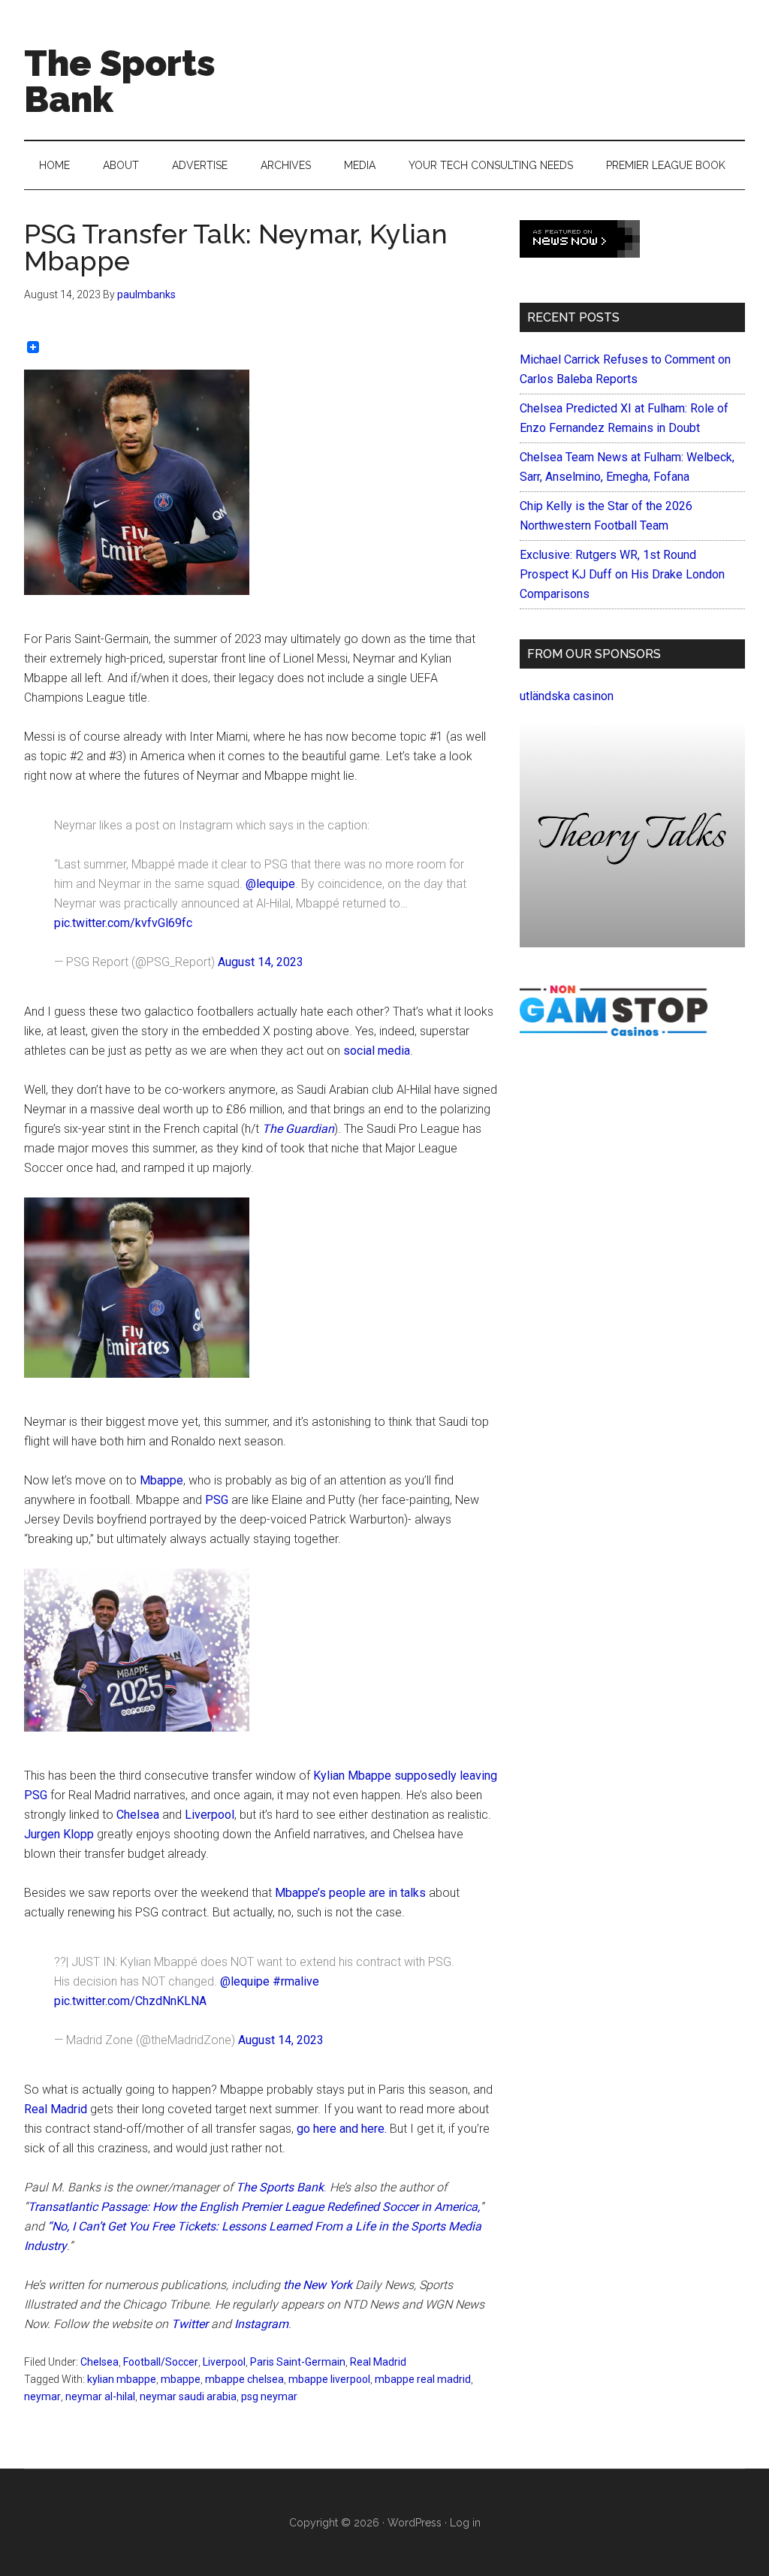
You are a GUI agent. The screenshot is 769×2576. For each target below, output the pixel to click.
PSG (217, 1500)
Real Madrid (56, 2109)
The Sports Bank (120, 81)
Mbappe (161, 1480)
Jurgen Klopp (59, 1834)
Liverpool (210, 1815)
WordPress (415, 2523)
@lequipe (270, 884)
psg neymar (269, 2396)
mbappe (181, 2379)
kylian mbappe (122, 2379)
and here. (365, 2129)
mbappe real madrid (423, 2379)
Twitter (190, 2324)
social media (377, 1051)
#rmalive (296, 1981)
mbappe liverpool (329, 2379)
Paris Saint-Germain (298, 2362)
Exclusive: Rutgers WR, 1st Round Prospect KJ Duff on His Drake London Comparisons (622, 574)
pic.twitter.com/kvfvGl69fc (123, 923)
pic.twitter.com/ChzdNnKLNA (130, 2001)
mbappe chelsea (244, 2379)
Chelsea (138, 1815)
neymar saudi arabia (188, 2396)
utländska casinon (567, 696)
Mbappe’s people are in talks (350, 1893)
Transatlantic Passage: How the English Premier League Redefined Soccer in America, (254, 2207)
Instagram (261, 2324)
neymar (42, 2396)
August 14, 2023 (261, 962)
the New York (318, 2285)
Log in (465, 2523)
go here (317, 2129)
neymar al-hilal (100, 2396)
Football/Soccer (161, 2362)
